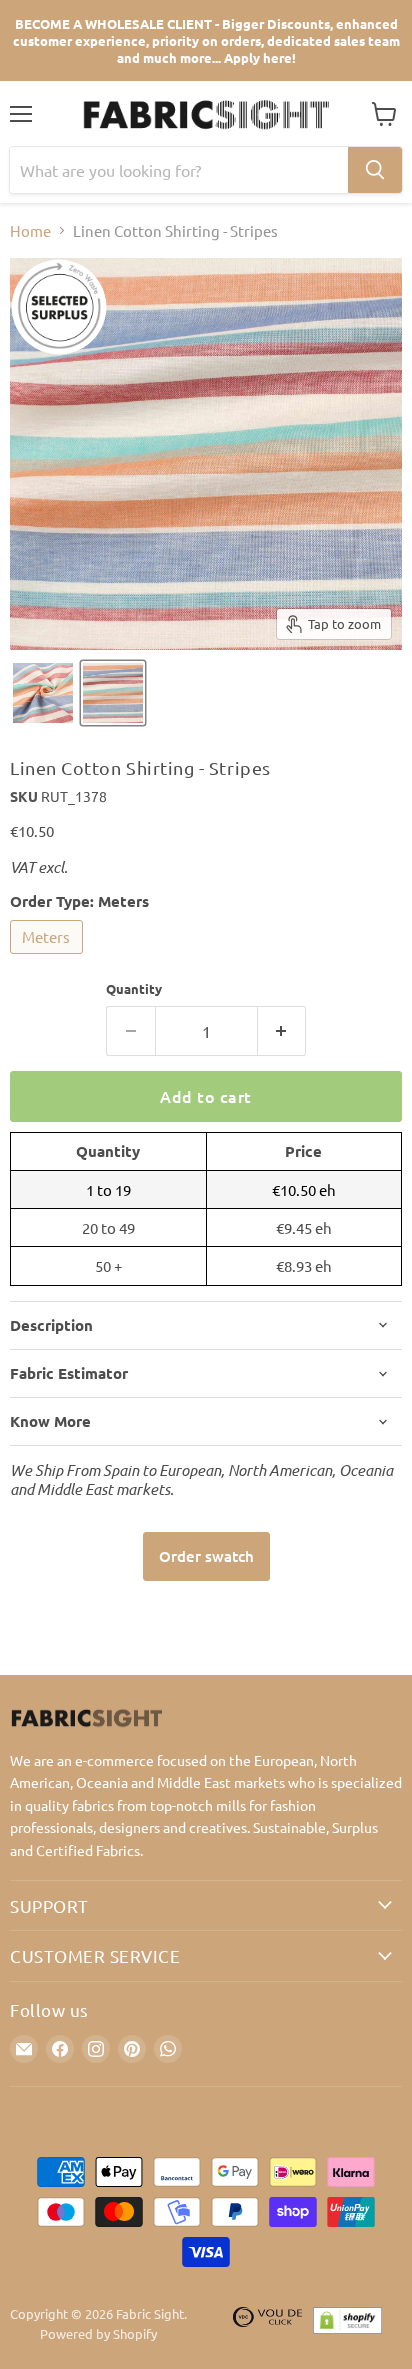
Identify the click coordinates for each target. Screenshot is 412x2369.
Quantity (134, 988)
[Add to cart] (206, 1556)
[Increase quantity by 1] (282, 1031)
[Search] (375, 170)
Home (30, 230)
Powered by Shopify (98, 2333)
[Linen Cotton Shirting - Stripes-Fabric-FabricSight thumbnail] (43, 693)
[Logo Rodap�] (268, 2325)
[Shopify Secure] (348, 2325)
